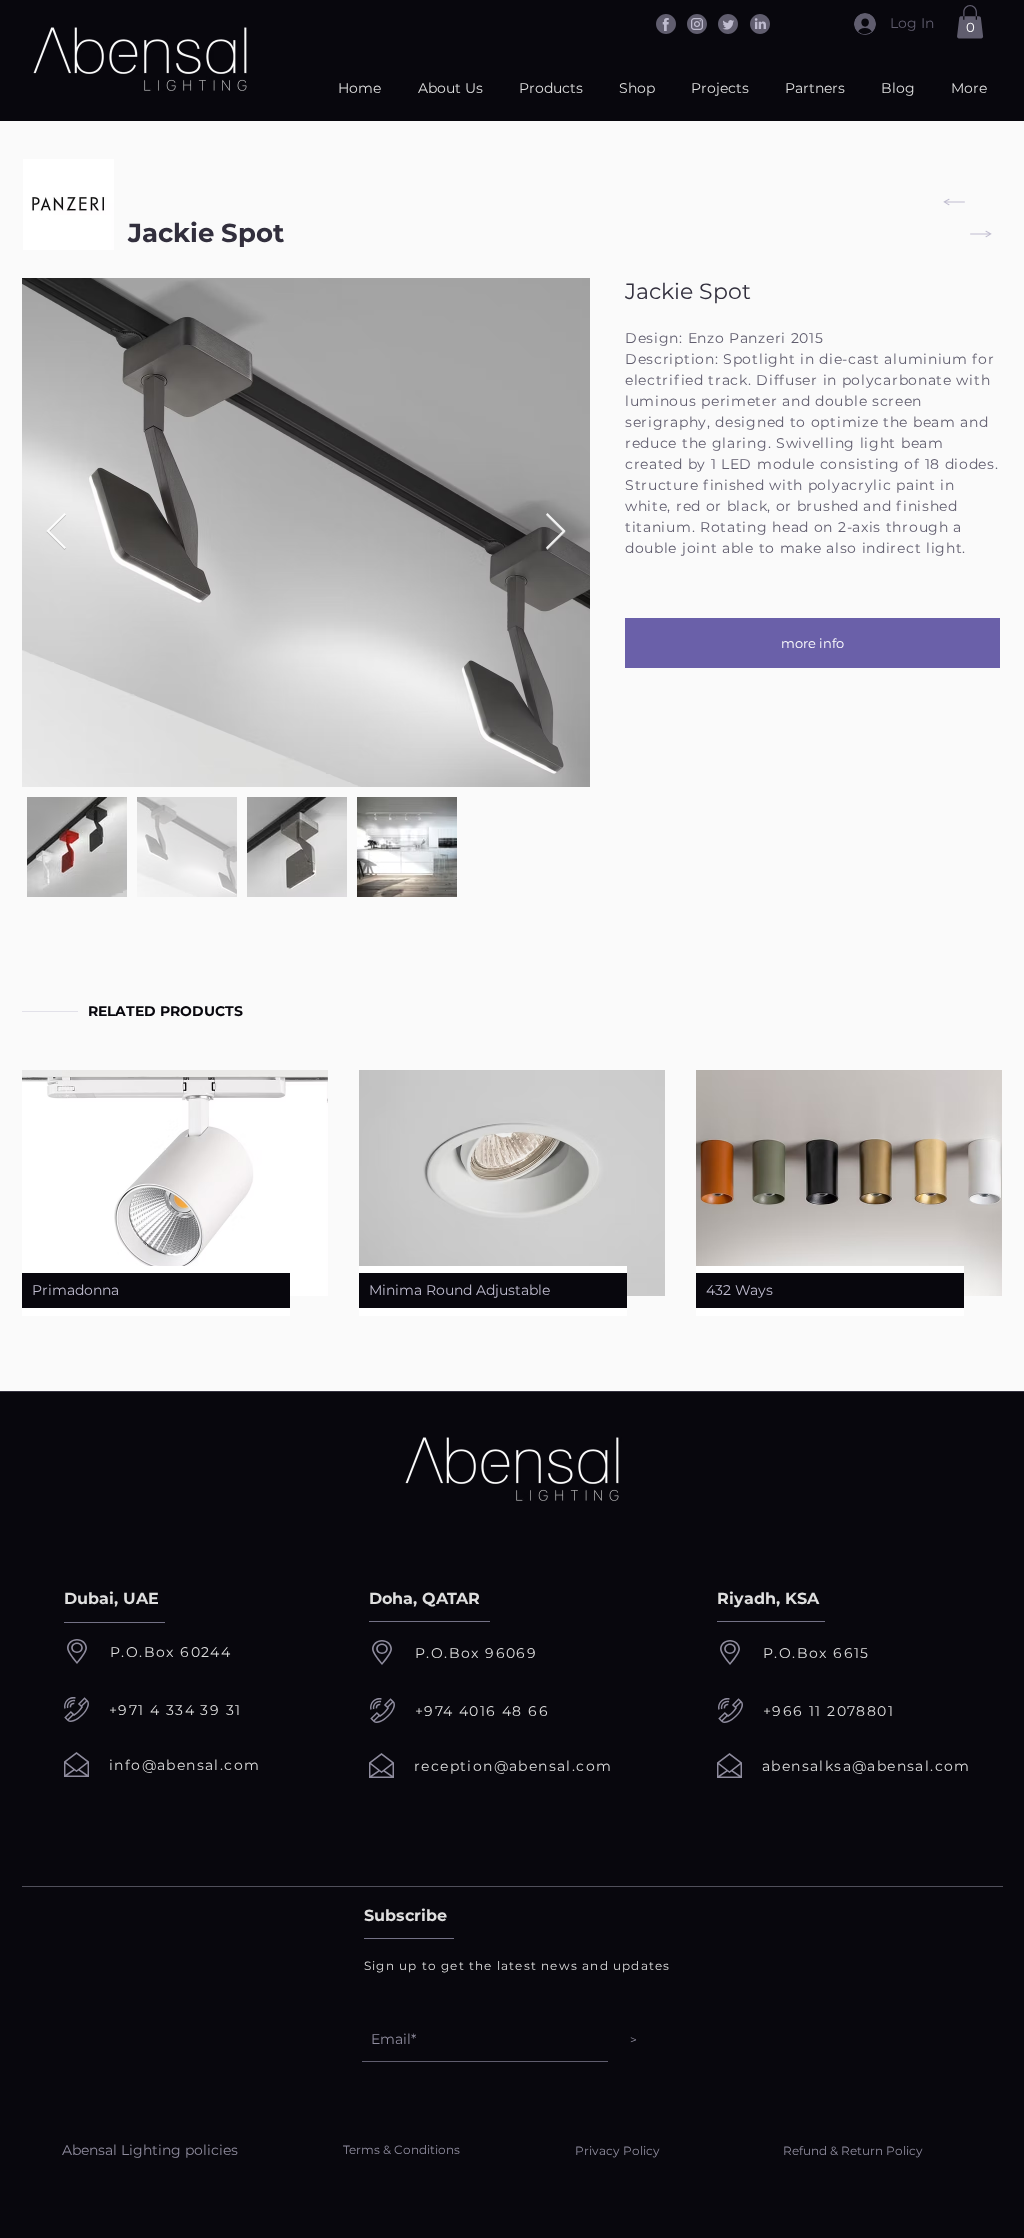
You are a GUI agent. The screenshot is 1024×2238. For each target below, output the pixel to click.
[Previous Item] (56, 532)
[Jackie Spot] (948, 202)
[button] (970, 21)
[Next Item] (555, 532)
